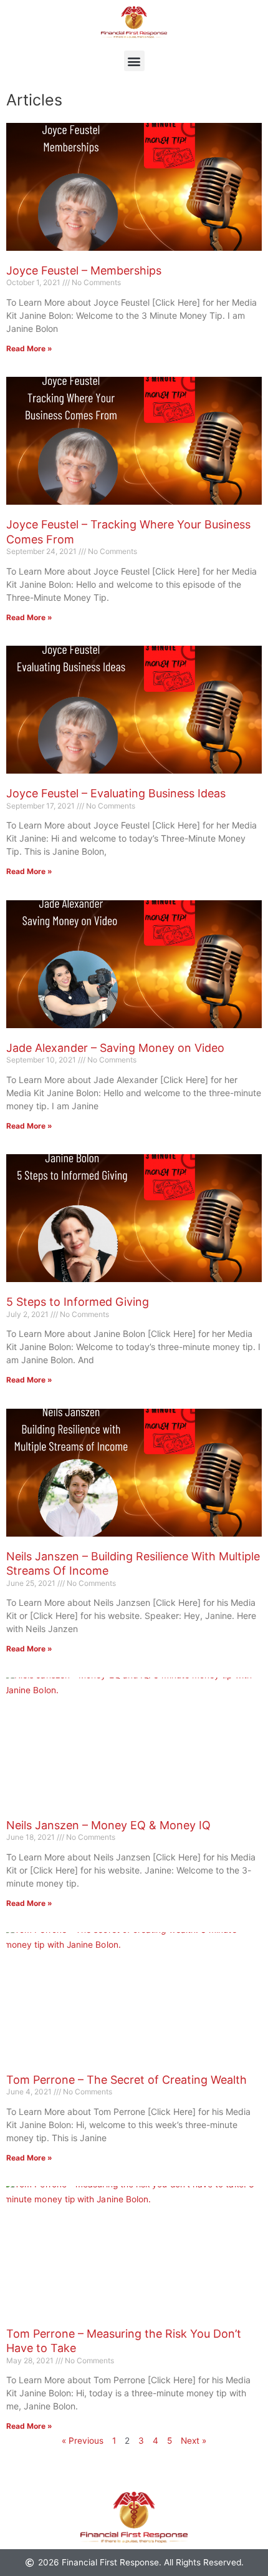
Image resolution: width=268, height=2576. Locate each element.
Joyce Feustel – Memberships (84, 270)
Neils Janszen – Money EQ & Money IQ (108, 1825)
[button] (134, 61)
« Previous (83, 2441)
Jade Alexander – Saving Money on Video (115, 1048)
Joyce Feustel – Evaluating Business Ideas (116, 793)
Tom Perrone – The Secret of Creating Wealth (127, 2080)
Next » (194, 2441)
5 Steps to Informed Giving (78, 1302)
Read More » (29, 348)
